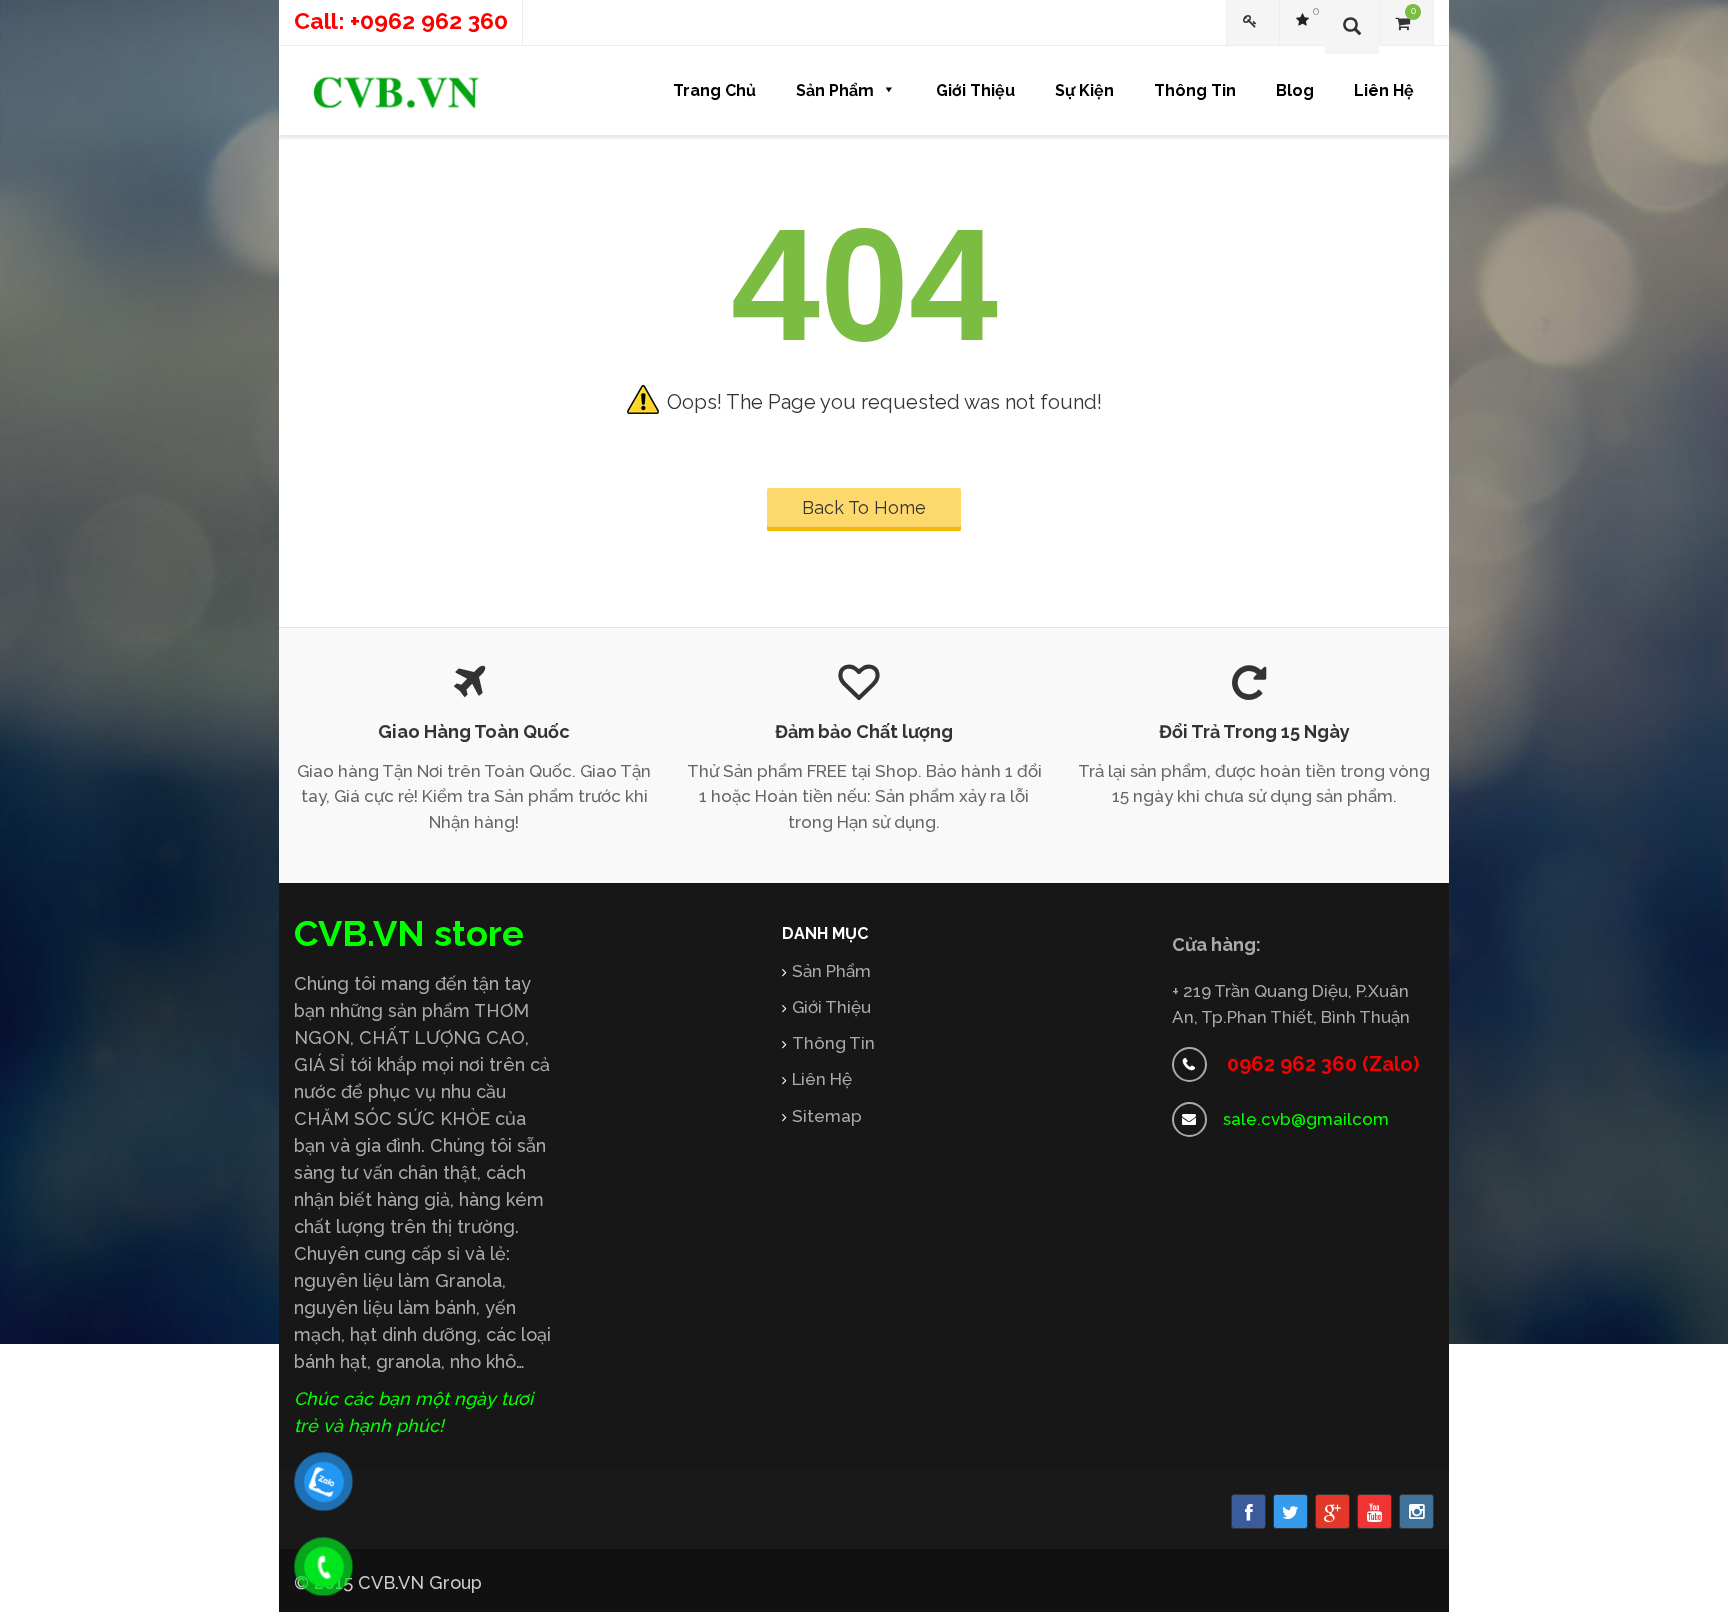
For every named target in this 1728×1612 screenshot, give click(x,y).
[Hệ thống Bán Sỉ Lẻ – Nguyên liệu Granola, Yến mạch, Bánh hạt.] (396, 92)
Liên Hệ (1384, 90)
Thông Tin (1195, 90)
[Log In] (1253, 22)
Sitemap (827, 1116)
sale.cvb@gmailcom (1306, 1119)
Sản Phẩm (835, 90)
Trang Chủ (714, 90)
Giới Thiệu (975, 90)
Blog (1295, 90)
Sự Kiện (1084, 90)
